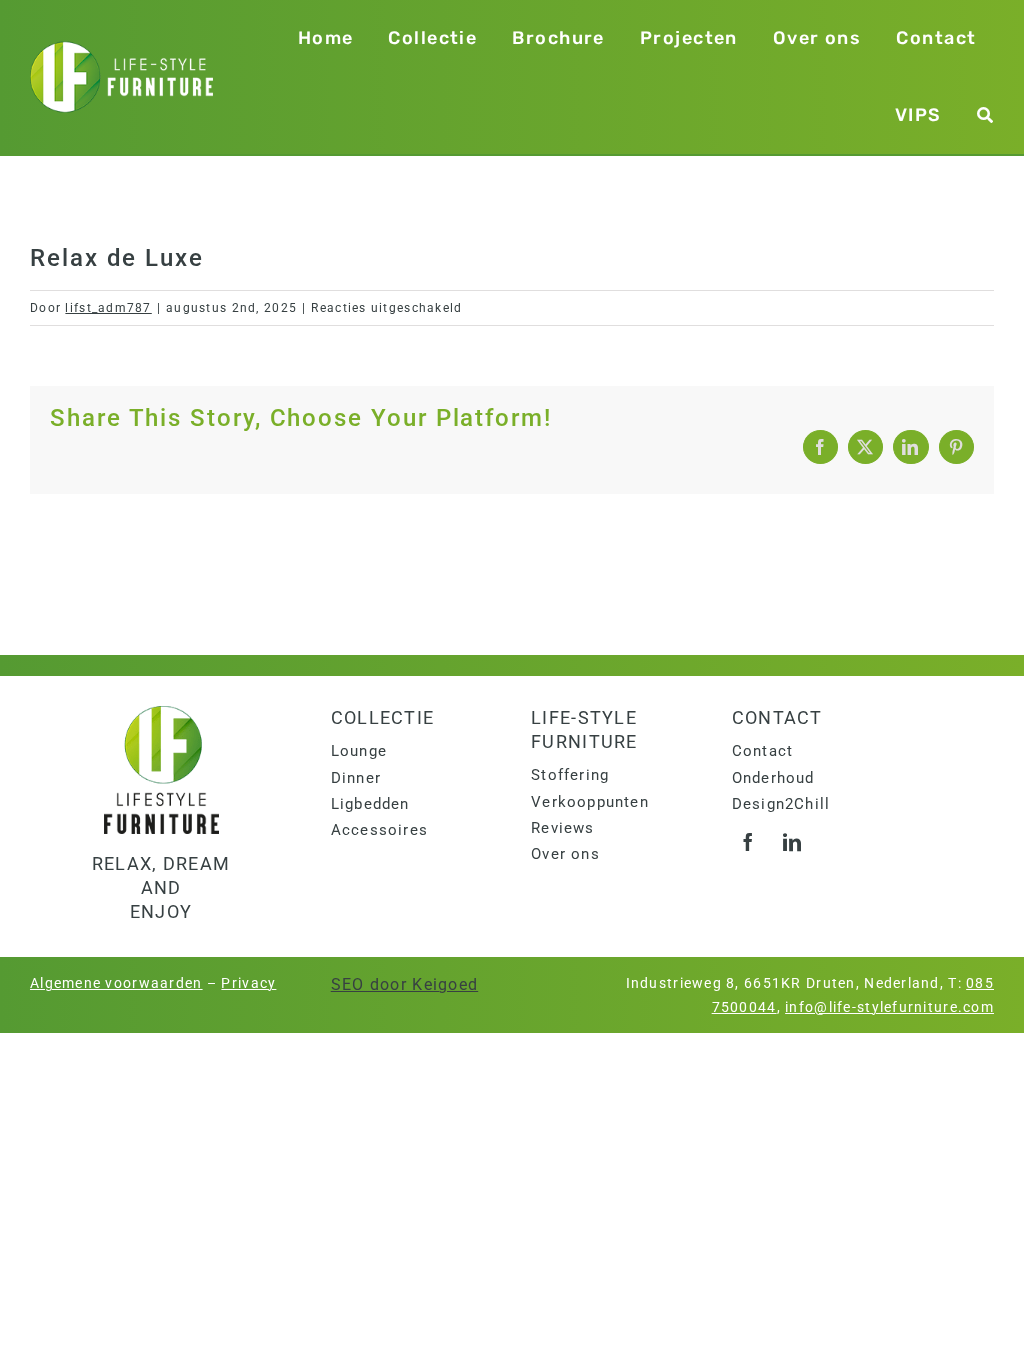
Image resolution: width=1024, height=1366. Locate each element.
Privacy (248, 983)
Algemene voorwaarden (116, 983)
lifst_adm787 (108, 308)
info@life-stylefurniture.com (889, 1007)
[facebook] (749, 842)
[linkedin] (793, 842)
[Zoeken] (985, 115)
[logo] (161, 713)
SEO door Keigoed (404, 984)
